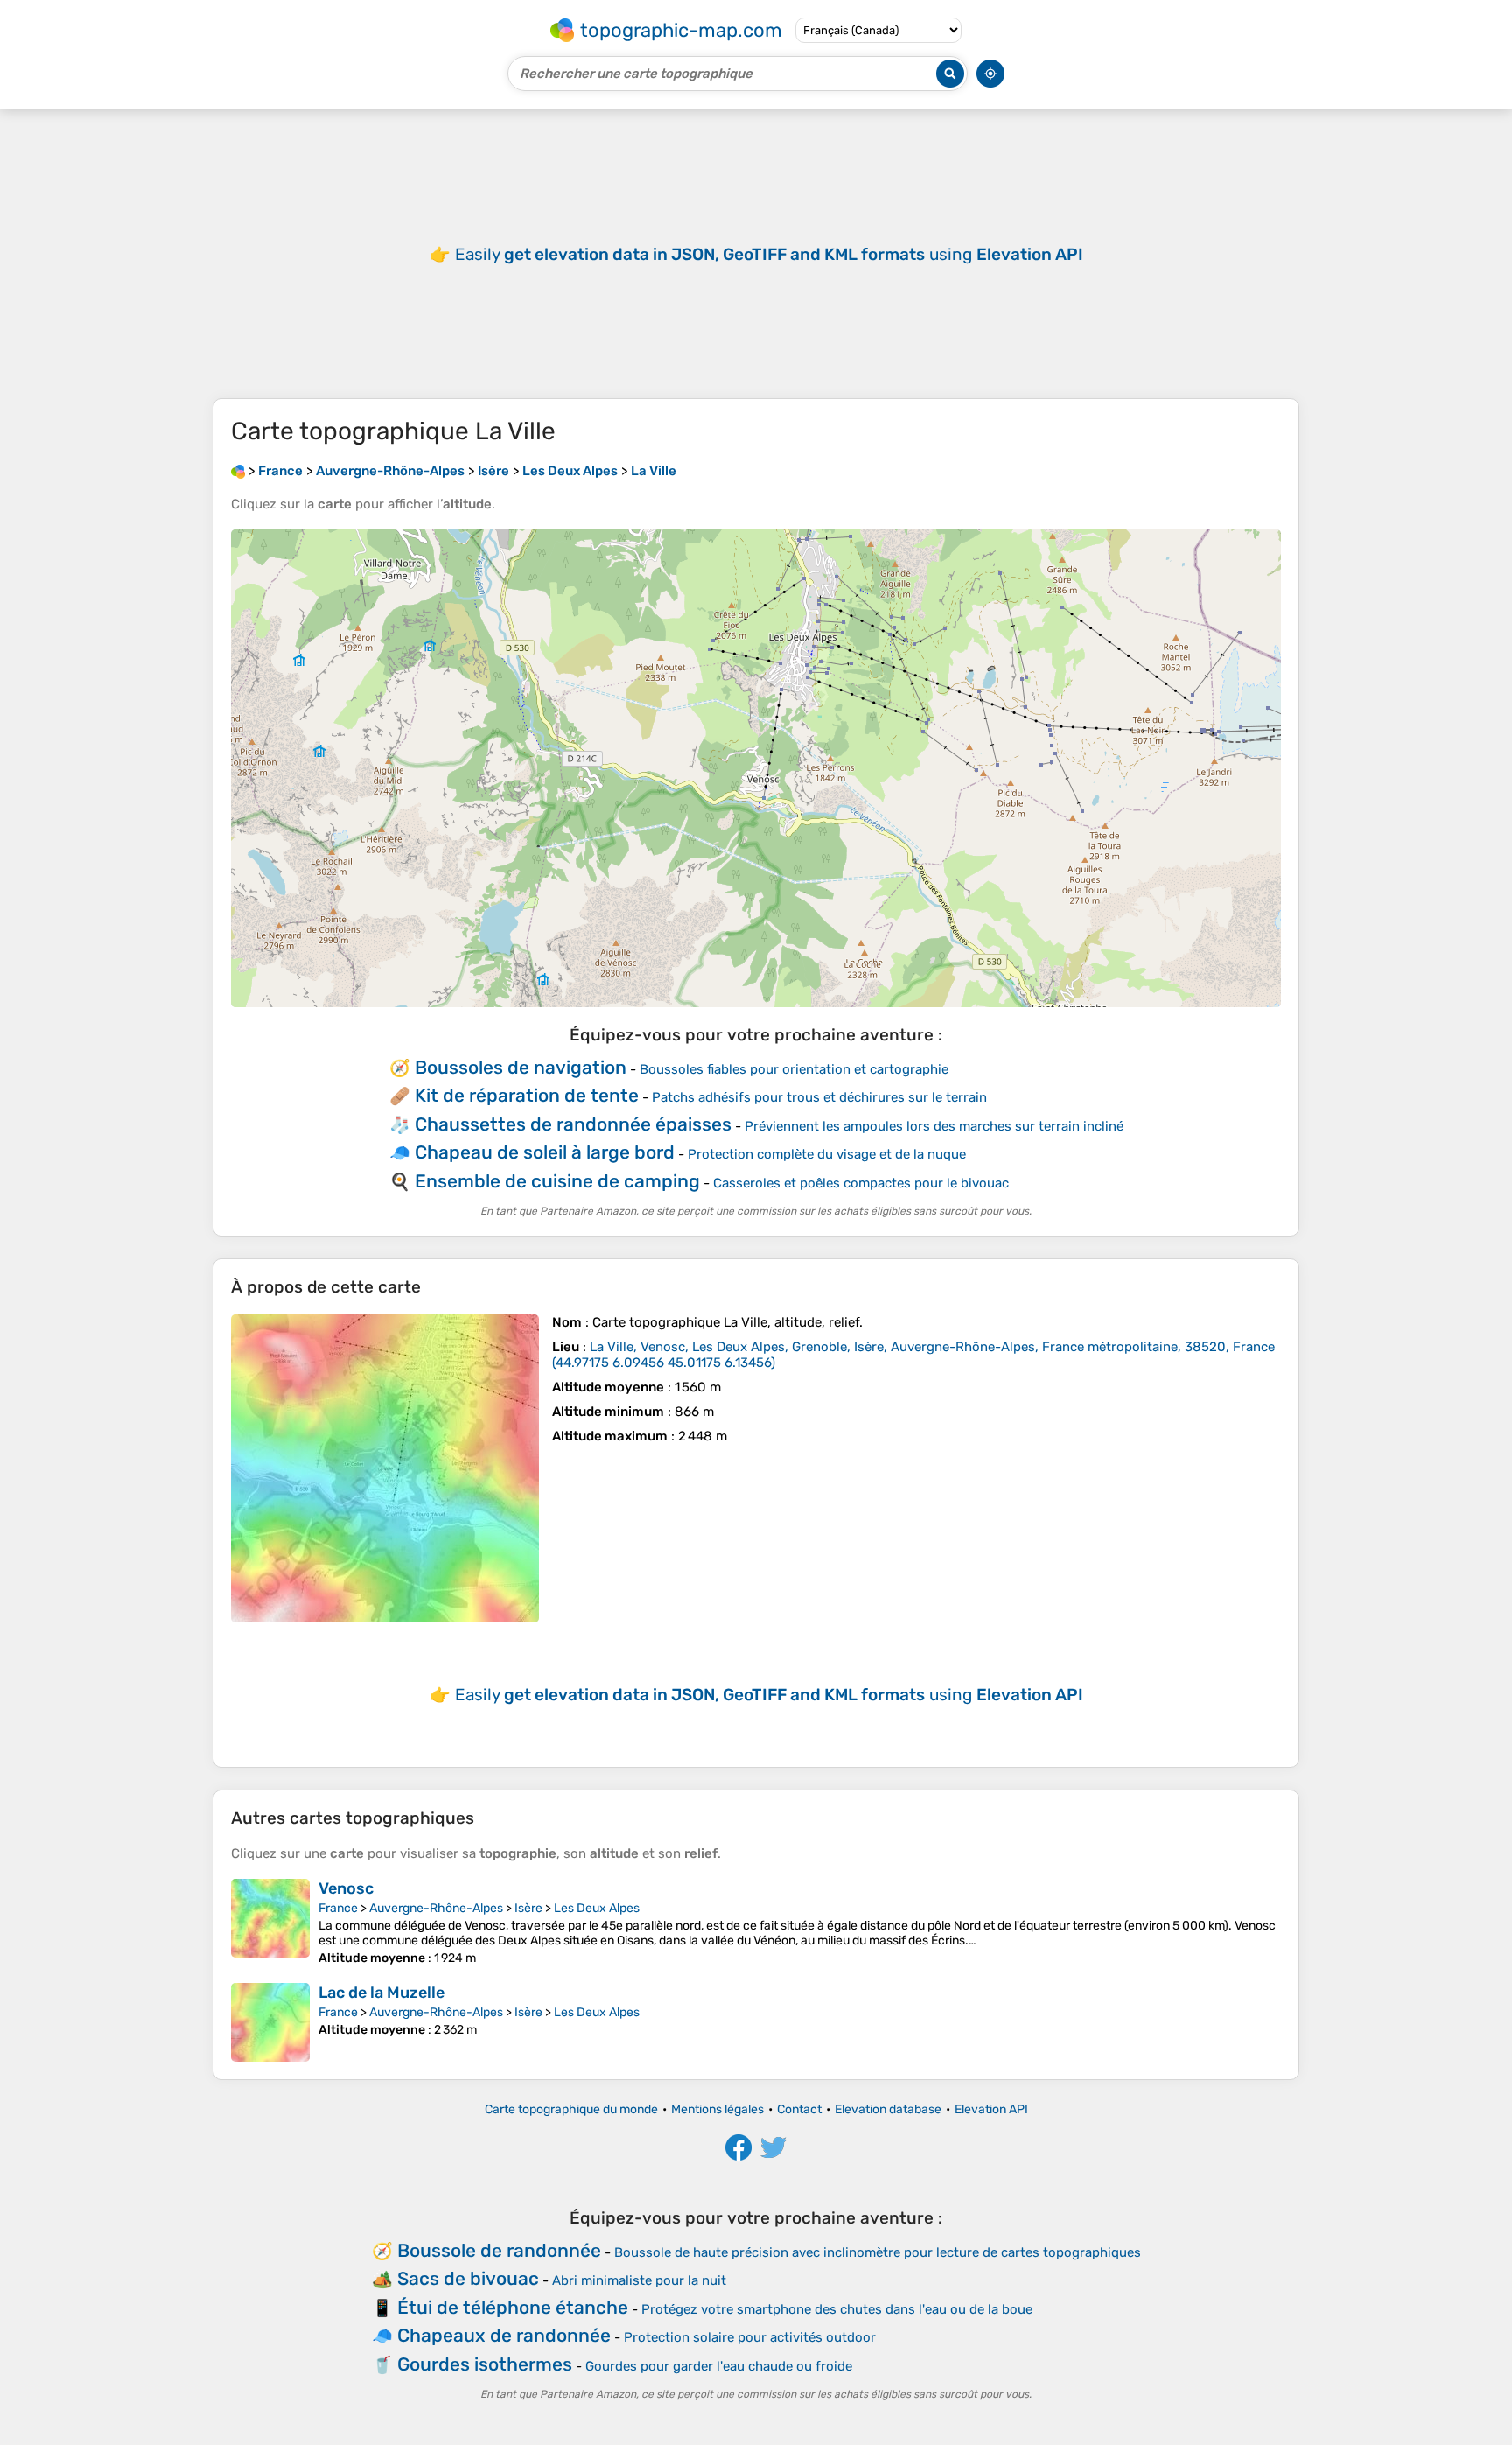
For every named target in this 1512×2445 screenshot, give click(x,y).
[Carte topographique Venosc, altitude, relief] (270, 1922)
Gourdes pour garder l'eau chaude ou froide (719, 2366)
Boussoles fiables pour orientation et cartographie (794, 1069)
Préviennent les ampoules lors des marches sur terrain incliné (934, 1126)
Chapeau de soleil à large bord (545, 1152)
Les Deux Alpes (597, 1908)
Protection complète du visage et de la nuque (827, 1154)
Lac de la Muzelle (381, 1993)
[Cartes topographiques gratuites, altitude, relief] (238, 471)
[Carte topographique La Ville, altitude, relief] (385, 1468)
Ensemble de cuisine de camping (557, 1181)
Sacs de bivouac (468, 2278)
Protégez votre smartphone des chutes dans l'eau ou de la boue (837, 2309)
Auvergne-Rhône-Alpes (436, 1908)
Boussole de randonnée (499, 2250)
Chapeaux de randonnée (504, 2335)
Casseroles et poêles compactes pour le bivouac (861, 1183)
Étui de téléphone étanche (513, 2307)
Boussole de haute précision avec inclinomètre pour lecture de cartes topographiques (878, 2252)
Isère (528, 1908)
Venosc (346, 1888)
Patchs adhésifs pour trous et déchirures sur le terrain (819, 1097)
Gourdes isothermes (485, 2364)
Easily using (769, 254)
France (338, 1908)
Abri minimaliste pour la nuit (639, 2280)
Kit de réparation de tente (527, 1095)
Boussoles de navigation (521, 1067)
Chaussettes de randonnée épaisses (573, 1124)
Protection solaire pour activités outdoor (750, 2337)
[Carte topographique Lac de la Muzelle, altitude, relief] (270, 2022)
